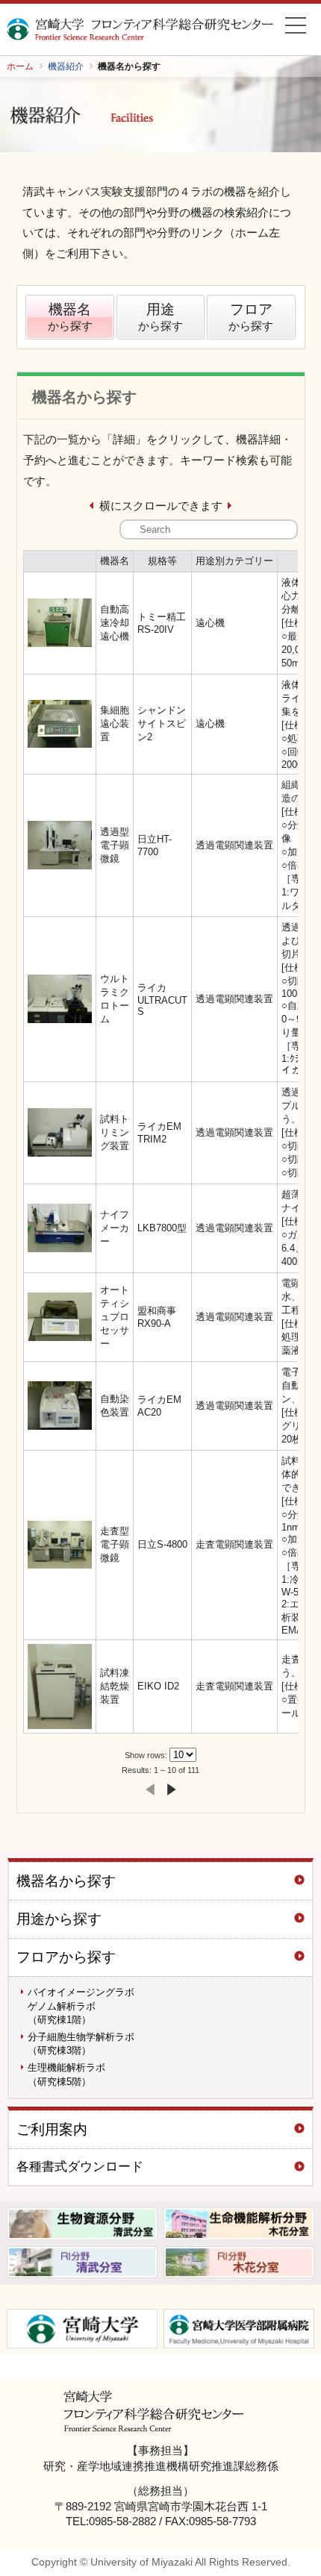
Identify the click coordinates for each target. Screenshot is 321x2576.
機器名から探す (66, 1881)
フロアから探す (66, 1957)
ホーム (20, 66)
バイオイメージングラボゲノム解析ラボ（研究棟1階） (81, 2006)
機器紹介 (66, 66)
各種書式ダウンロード (80, 2167)
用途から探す (59, 1919)
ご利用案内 (52, 2129)
